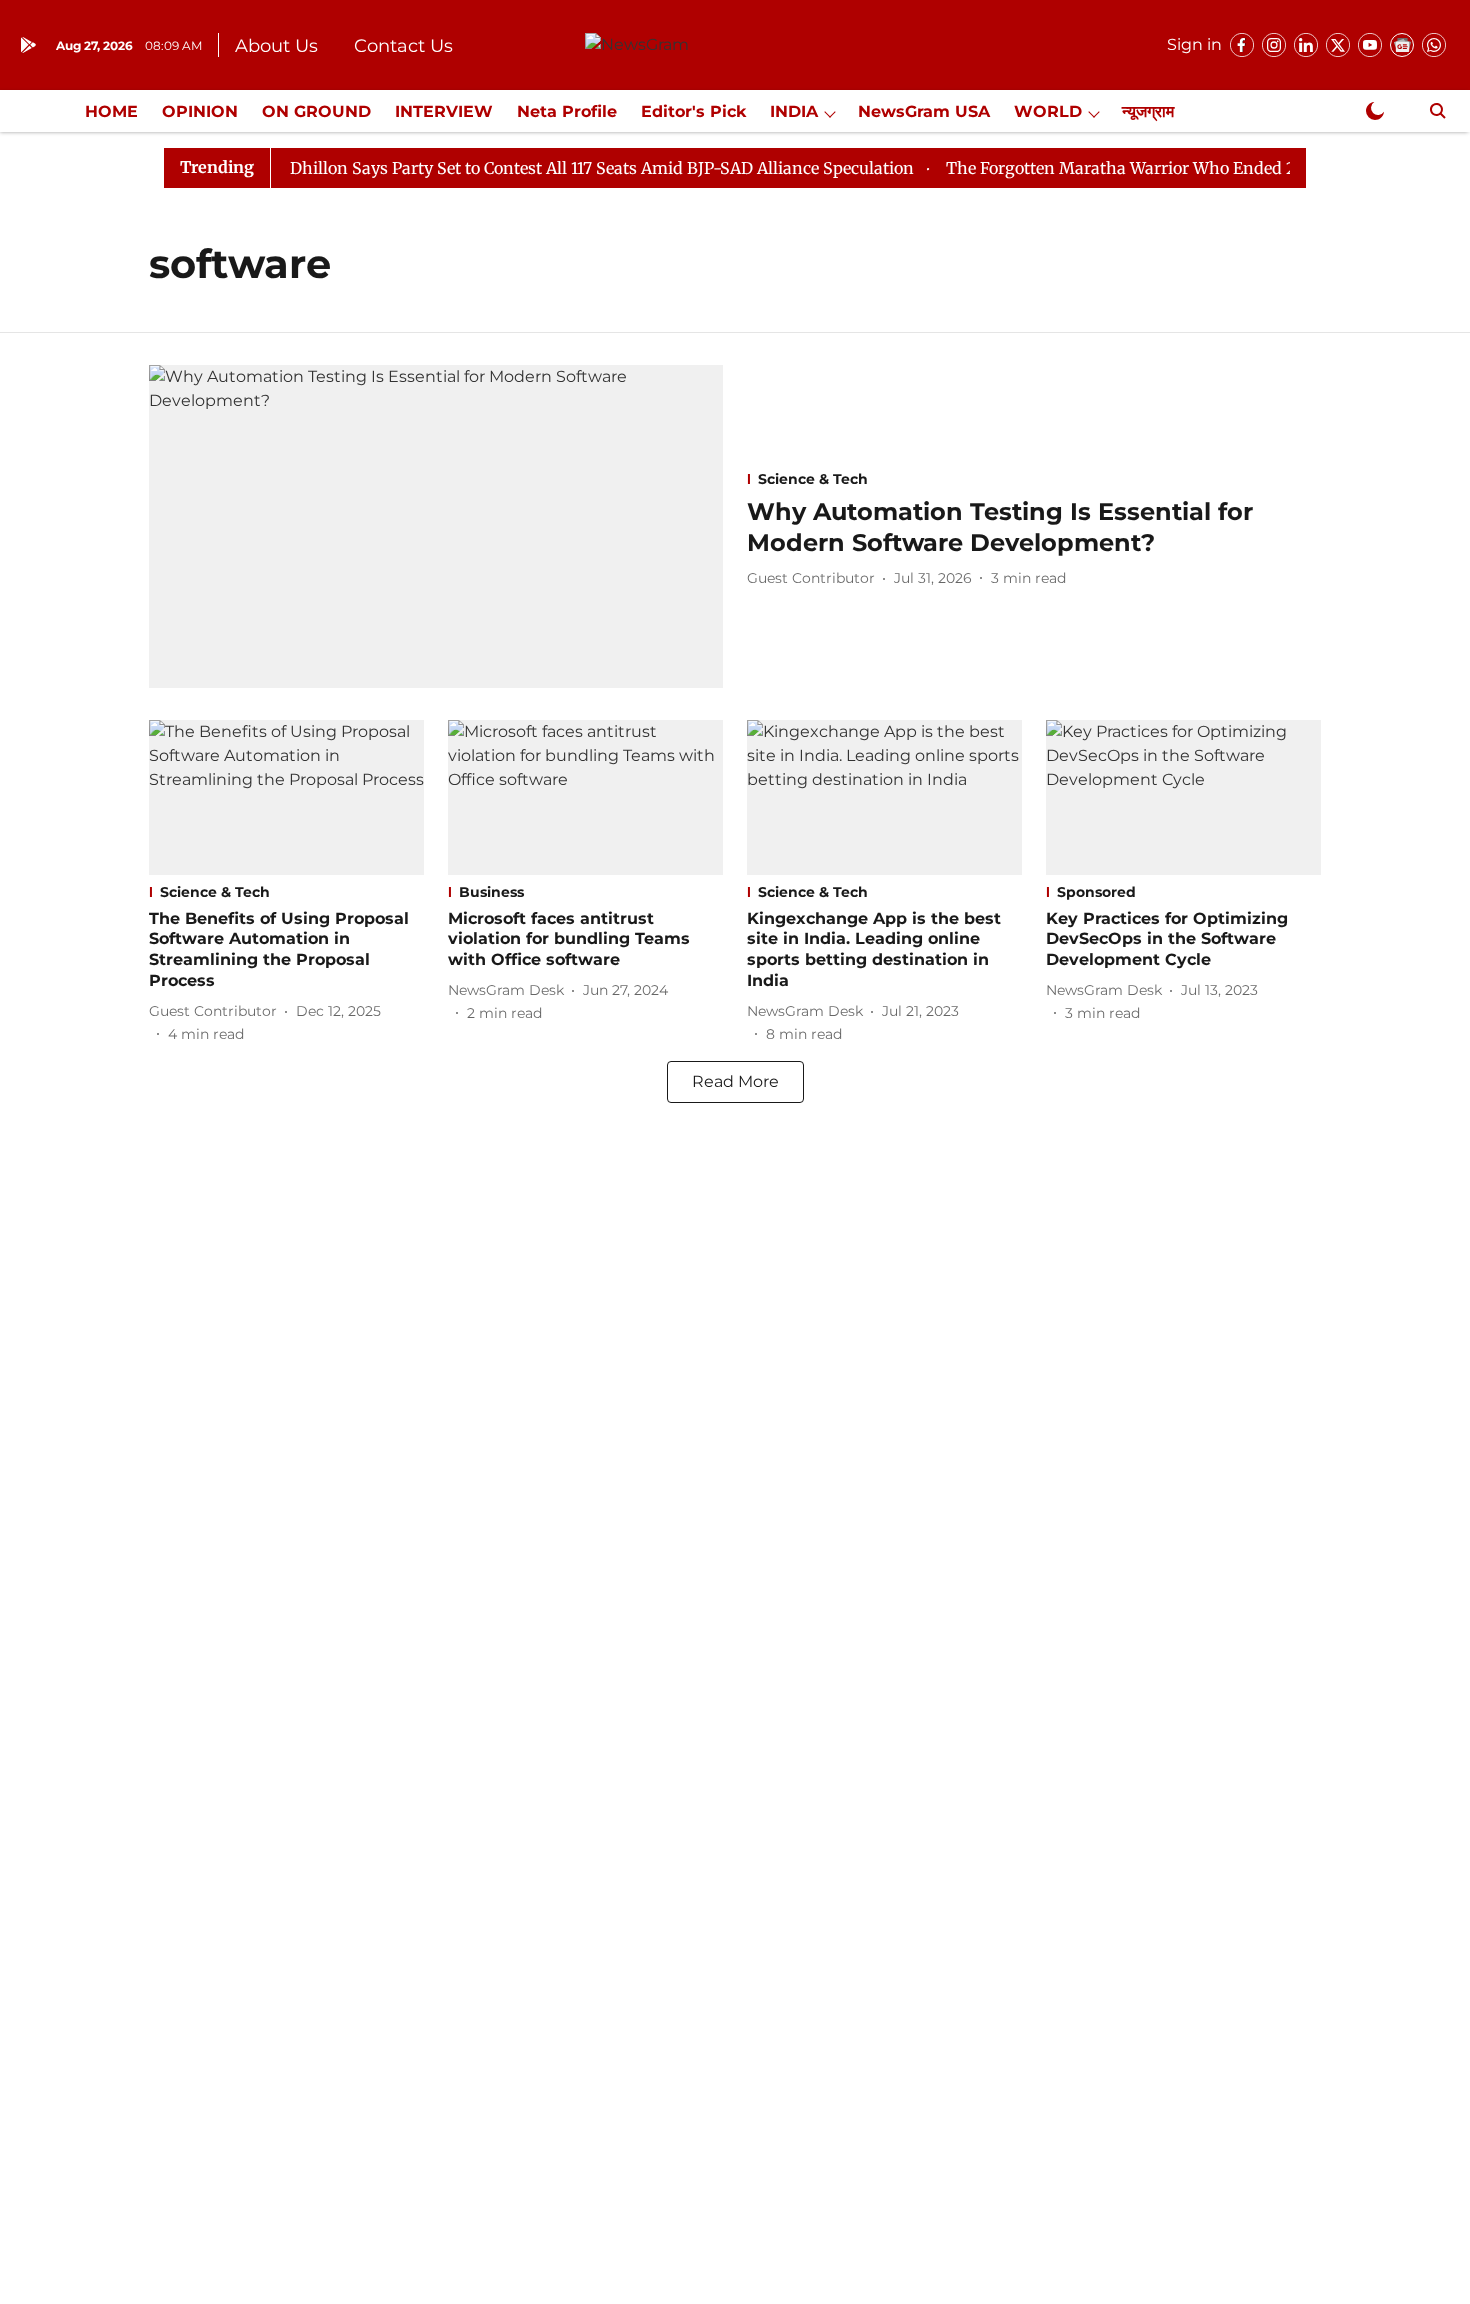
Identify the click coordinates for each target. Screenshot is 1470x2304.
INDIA (794, 111)
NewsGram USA (924, 111)
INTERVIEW (444, 111)
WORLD (1048, 111)
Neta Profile (567, 111)
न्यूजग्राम (1148, 111)
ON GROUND (316, 111)
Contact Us (403, 46)
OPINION (200, 111)
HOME (111, 111)
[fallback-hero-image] (436, 526)
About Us (276, 46)
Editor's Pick (693, 111)
